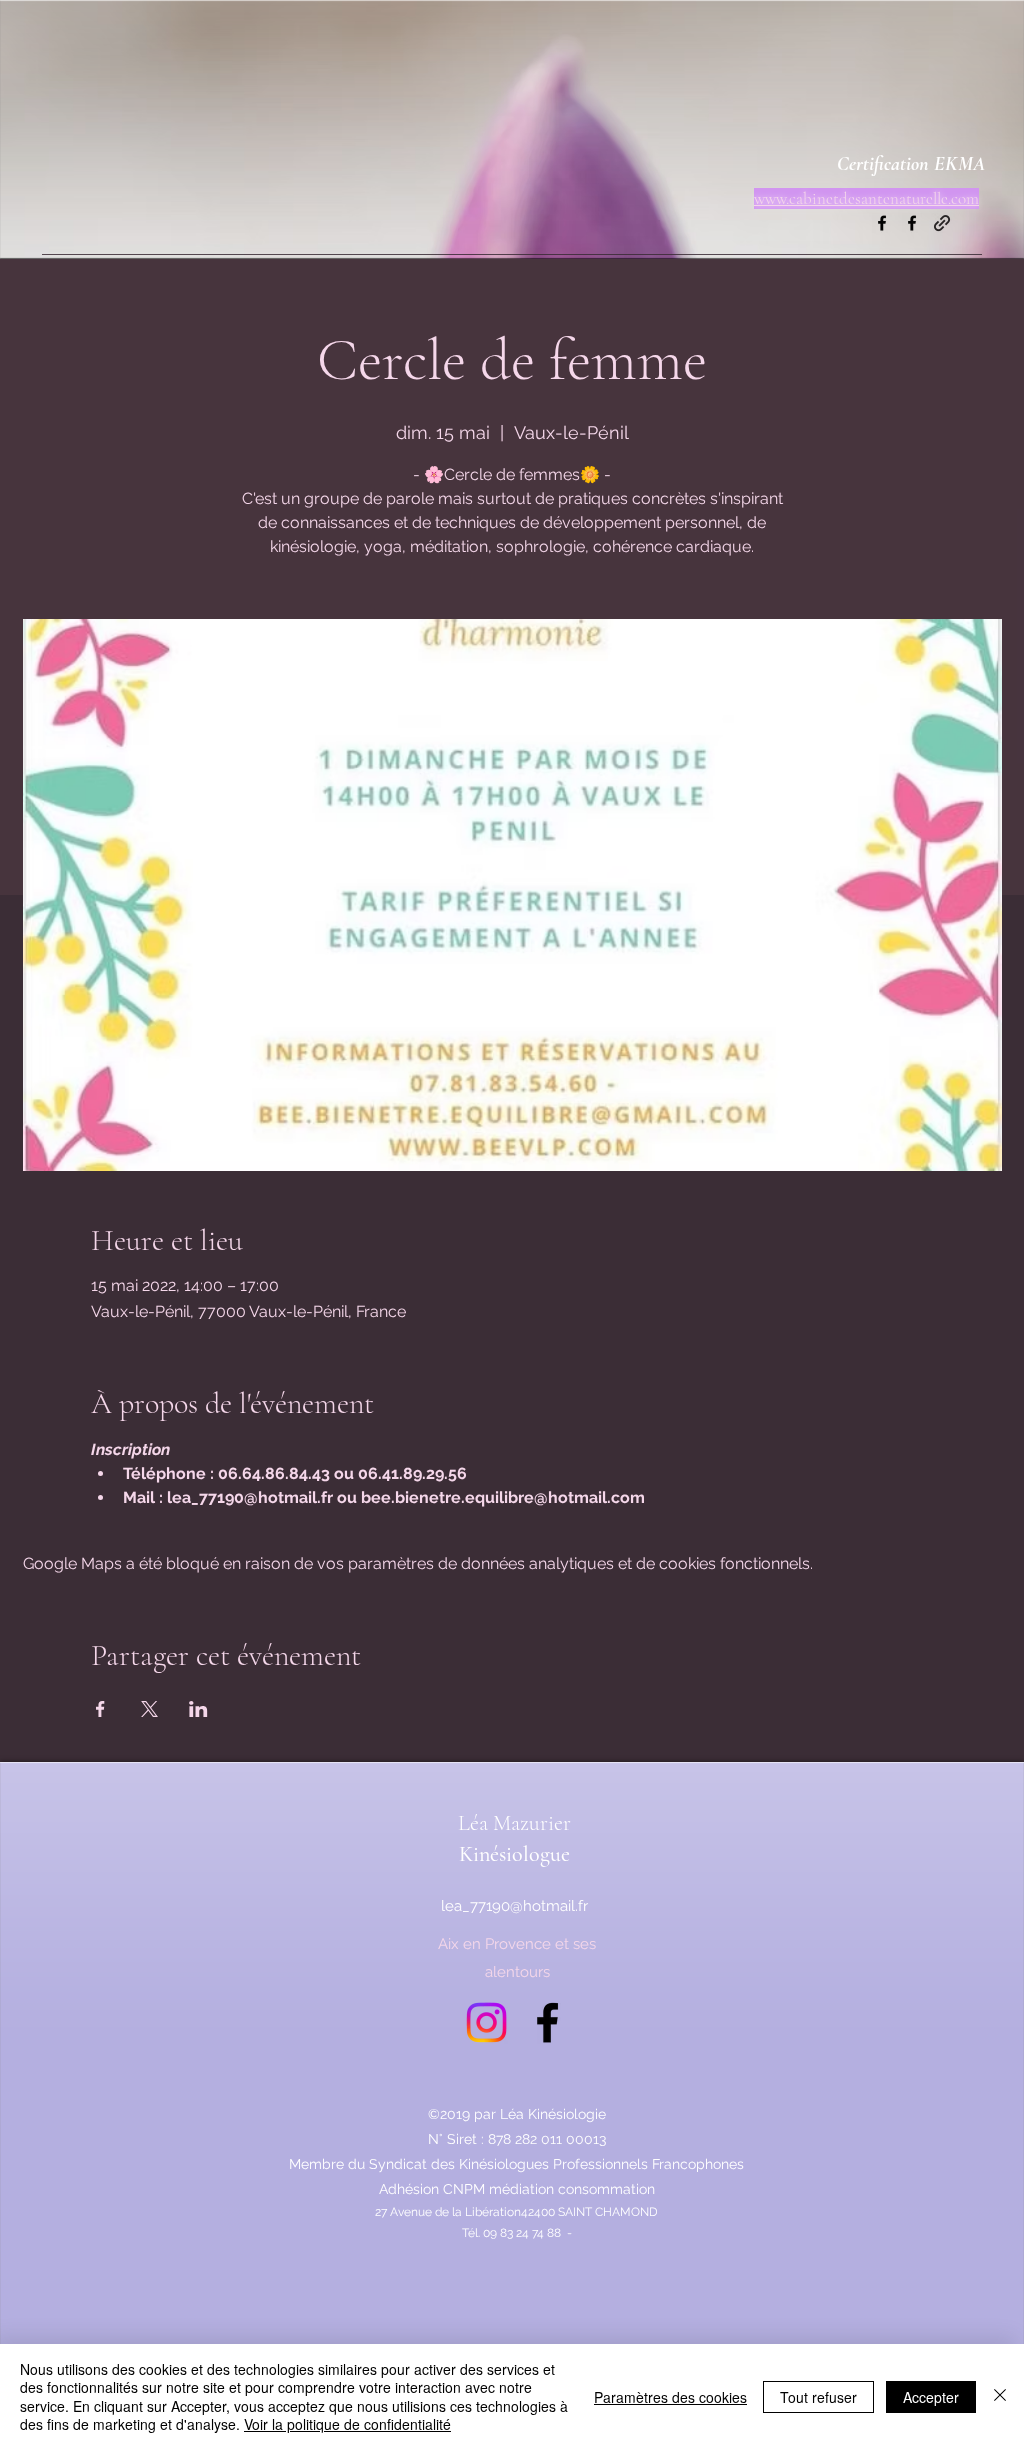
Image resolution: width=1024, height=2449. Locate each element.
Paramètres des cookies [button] (670, 2397)
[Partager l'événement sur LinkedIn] (198, 1709)
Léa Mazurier (514, 1823)
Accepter (931, 2397)
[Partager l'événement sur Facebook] (100, 1709)
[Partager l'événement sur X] (149, 1709)
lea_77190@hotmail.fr (514, 1906)
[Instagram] (486, 2022)
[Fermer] (1000, 2396)
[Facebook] (882, 223)
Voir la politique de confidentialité (347, 2424)
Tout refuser (818, 2397)
